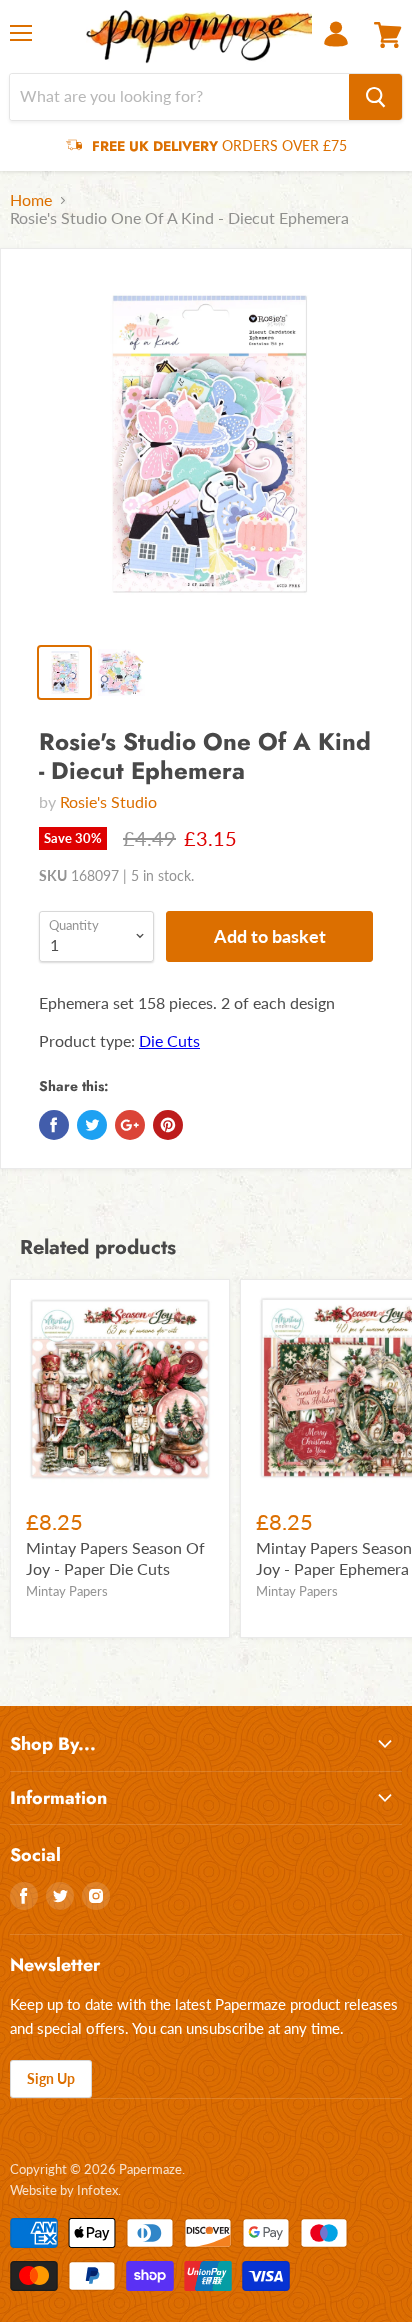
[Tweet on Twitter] (92, 1125)
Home (31, 200)
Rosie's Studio (108, 801)
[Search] (375, 97)
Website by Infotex (64, 2190)
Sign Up (51, 2078)
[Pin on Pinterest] (168, 1125)
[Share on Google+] (130, 1125)
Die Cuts (169, 1040)
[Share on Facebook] (54, 1125)
